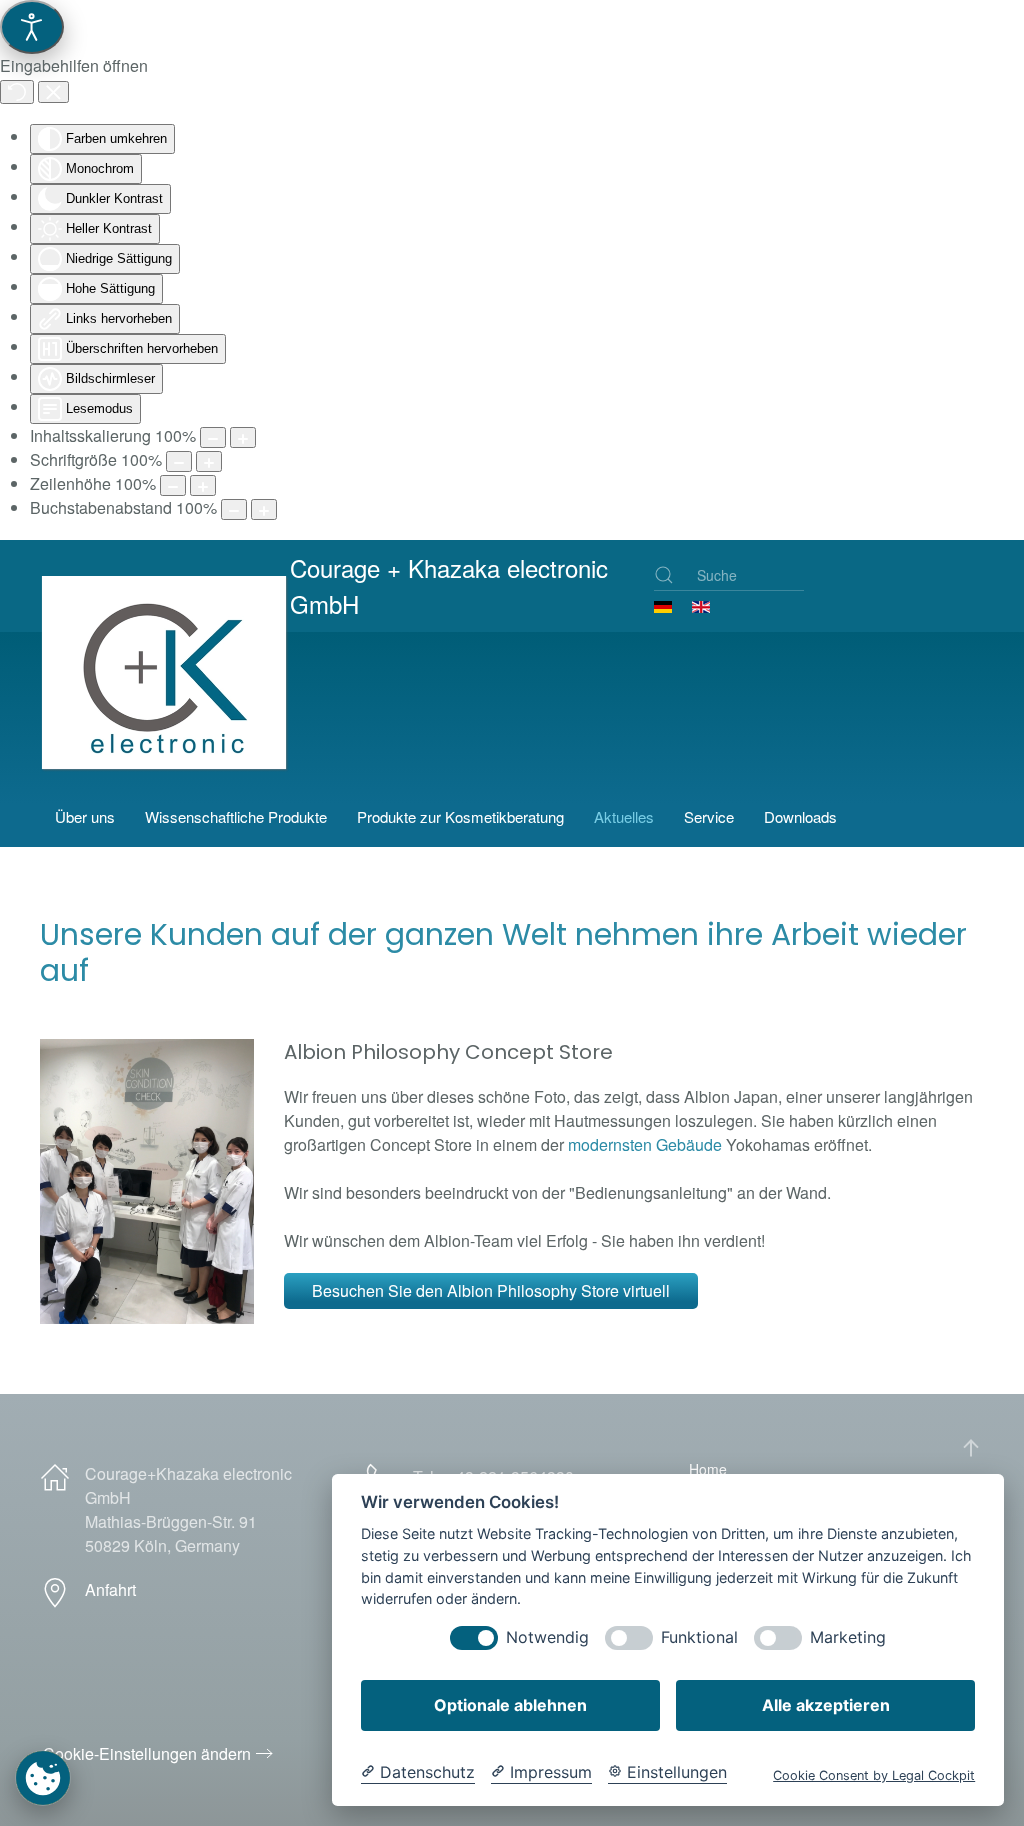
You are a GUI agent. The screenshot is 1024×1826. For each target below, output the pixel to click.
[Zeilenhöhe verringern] (173, 485)
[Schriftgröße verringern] (179, 461)
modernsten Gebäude (645, 1144)
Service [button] (709, 816)
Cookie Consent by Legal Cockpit (874, 1775)
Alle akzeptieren (826, 1705)
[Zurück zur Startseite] (168, 702)
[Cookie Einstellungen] (43, 1777)
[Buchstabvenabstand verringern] (234, 509)
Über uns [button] (85, 816)
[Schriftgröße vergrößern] (209, 461)
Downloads (800, 816)
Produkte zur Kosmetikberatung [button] (460, 816)
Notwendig (547, 1637)
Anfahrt (110, 1589)
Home (708, 1469)
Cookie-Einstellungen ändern (147, 1753)
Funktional (699, 1637)
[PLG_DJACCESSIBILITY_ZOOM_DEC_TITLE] (213, 437)
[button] (971, 1448)
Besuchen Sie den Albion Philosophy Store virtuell (491, 1290)
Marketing (848, 1637)
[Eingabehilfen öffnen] (32, 27)
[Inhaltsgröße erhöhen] (243, 437)
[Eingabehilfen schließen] (53, 92)
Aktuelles (624, 816)
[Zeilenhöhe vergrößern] (203, 485)
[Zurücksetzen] (17, 92)
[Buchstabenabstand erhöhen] (264, 509)
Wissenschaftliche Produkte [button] (236, 816)
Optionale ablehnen (510, 1705)
